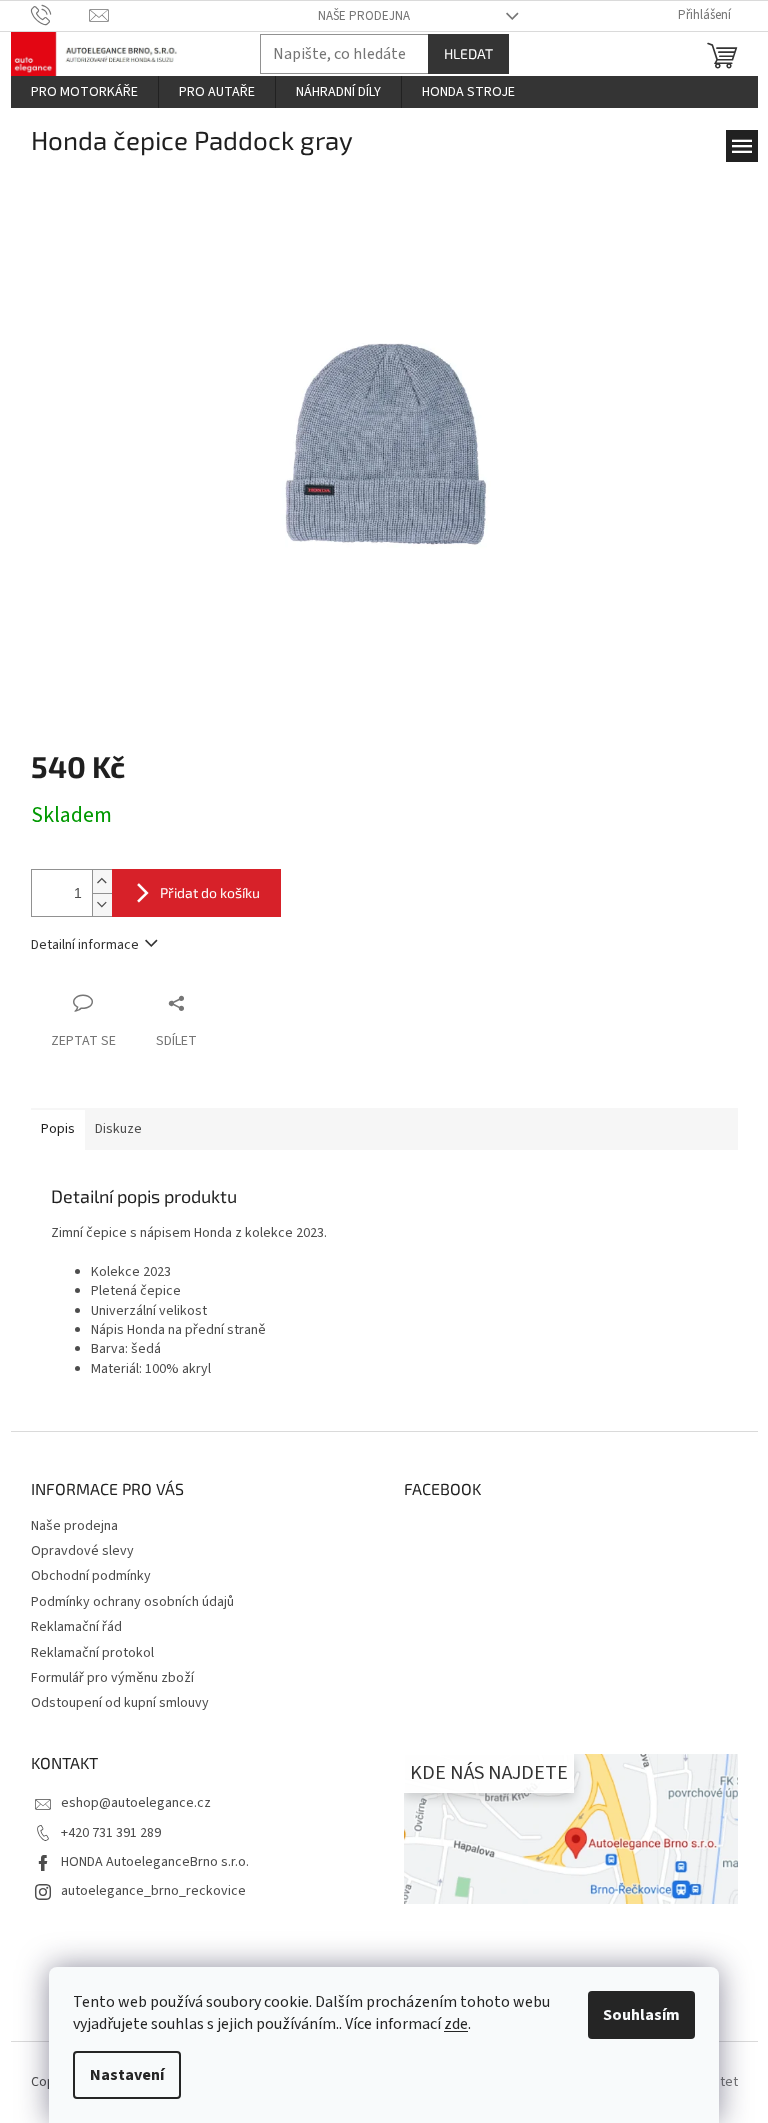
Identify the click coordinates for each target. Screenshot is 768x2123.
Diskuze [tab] (118, 1129)
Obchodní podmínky (91, 1576)
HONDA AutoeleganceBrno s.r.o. (155, 1862)
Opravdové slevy (82, 1551)
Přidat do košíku (210, 892)
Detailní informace (85, 945)
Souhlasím (641, 2015)
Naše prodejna (364, 16)
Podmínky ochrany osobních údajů (132, 1602)
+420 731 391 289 (111, 1833)
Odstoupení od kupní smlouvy (120, 1703)
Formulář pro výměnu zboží (112, 1678)
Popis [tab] (58, 1129)
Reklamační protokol (92, 1653)
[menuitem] (84, 92)
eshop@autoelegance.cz (136, 1803)
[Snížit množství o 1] (102, 904)
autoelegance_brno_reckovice (153, 1891)
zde (456, 2024)
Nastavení (127, 2075)
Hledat (468, 53)
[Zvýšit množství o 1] (102, 881)
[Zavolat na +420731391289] (60, 15)
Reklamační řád (76, 1627)
